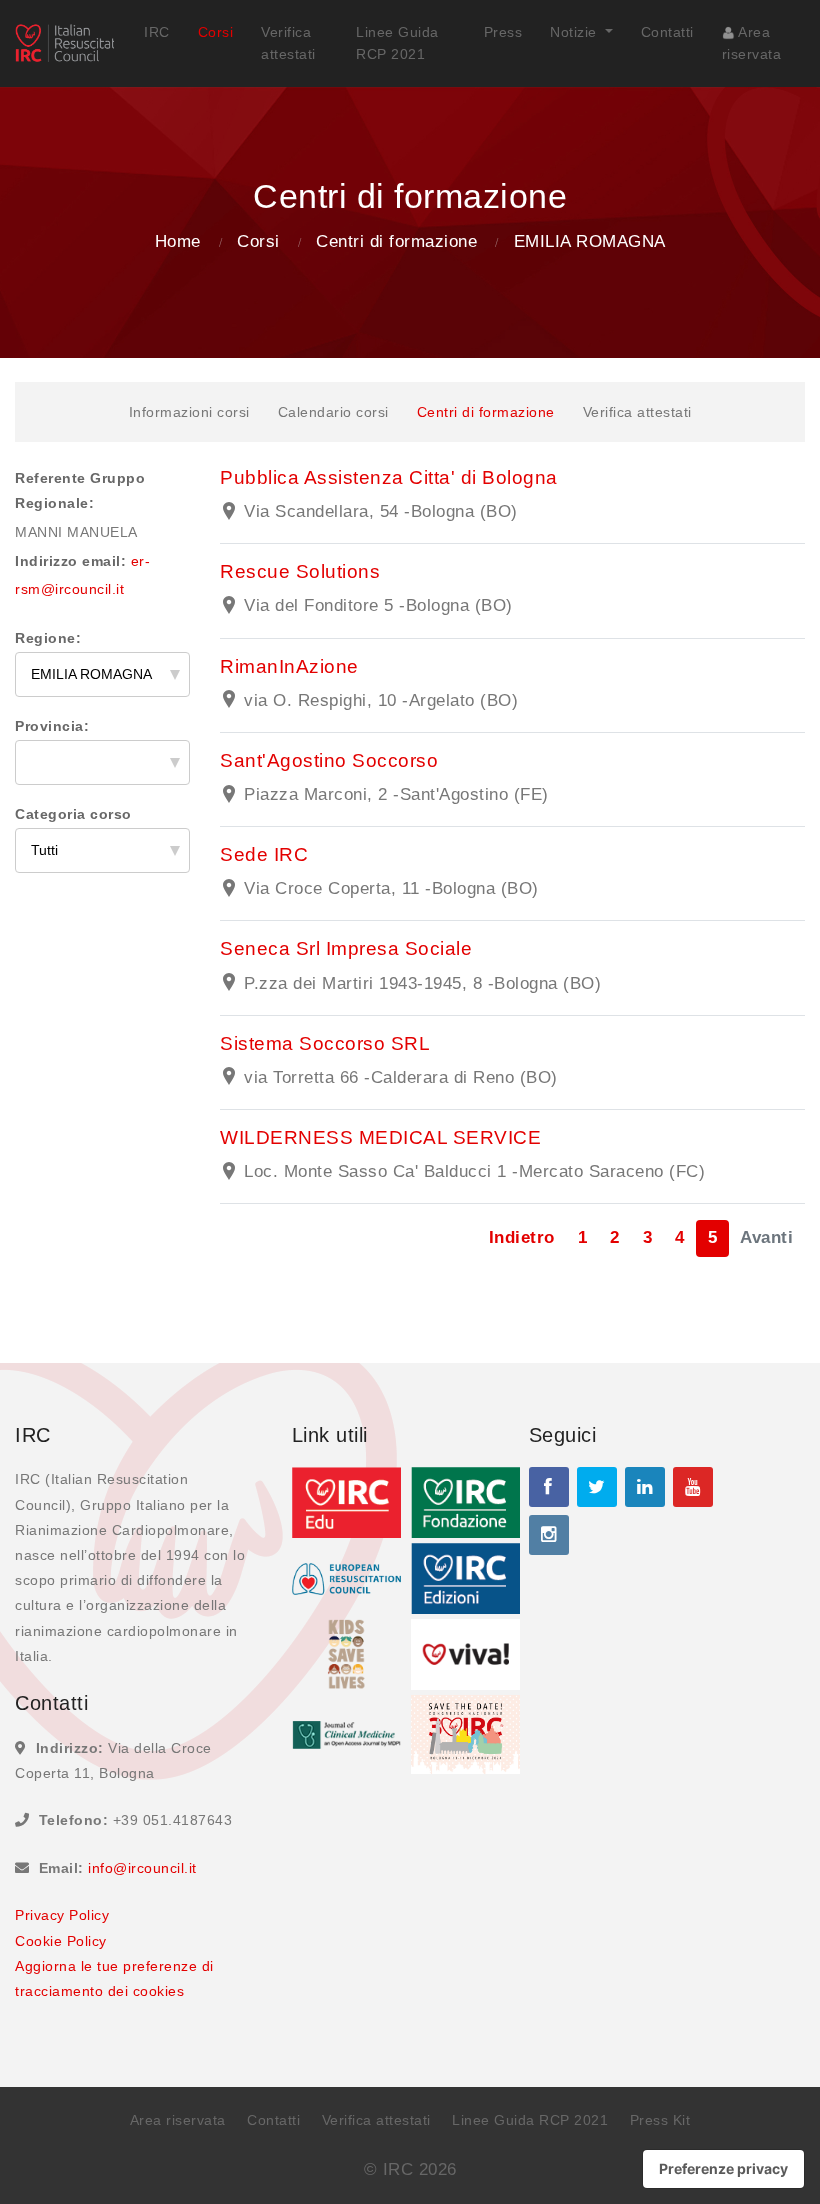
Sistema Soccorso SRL (325, 1043)
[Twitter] (597, 1487)
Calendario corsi (333, 412)
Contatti (667, 32)
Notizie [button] (575, 32)
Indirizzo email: (70, 561)
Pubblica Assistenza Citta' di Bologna (389, 477)
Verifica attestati (288, 43)
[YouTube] (693, 1487)
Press (503, 32)
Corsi (216, 32)
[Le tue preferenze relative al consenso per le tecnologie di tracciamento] (723, 2169)
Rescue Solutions (300, 571)
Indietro (522, 1237)
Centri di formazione (396, 241)
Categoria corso (73, 814)
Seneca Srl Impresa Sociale (346, 948)
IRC (157, 32)
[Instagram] (549, 1535)
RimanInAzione (289, 666)
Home (178, 241)
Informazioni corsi (189, 412)
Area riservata (752, 43)
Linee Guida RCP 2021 (397, 43)
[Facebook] (549, 1487)
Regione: (48, 638)
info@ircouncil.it (142, 1868)
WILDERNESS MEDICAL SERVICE (380, 1137)
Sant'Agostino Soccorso (329, 760)
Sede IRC (264, 854)
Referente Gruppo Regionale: (80, 490)
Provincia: (52, 726)
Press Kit (660, 2120)
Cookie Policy (61, 1941)
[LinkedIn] (645, 1487)
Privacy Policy (62, 1915)
